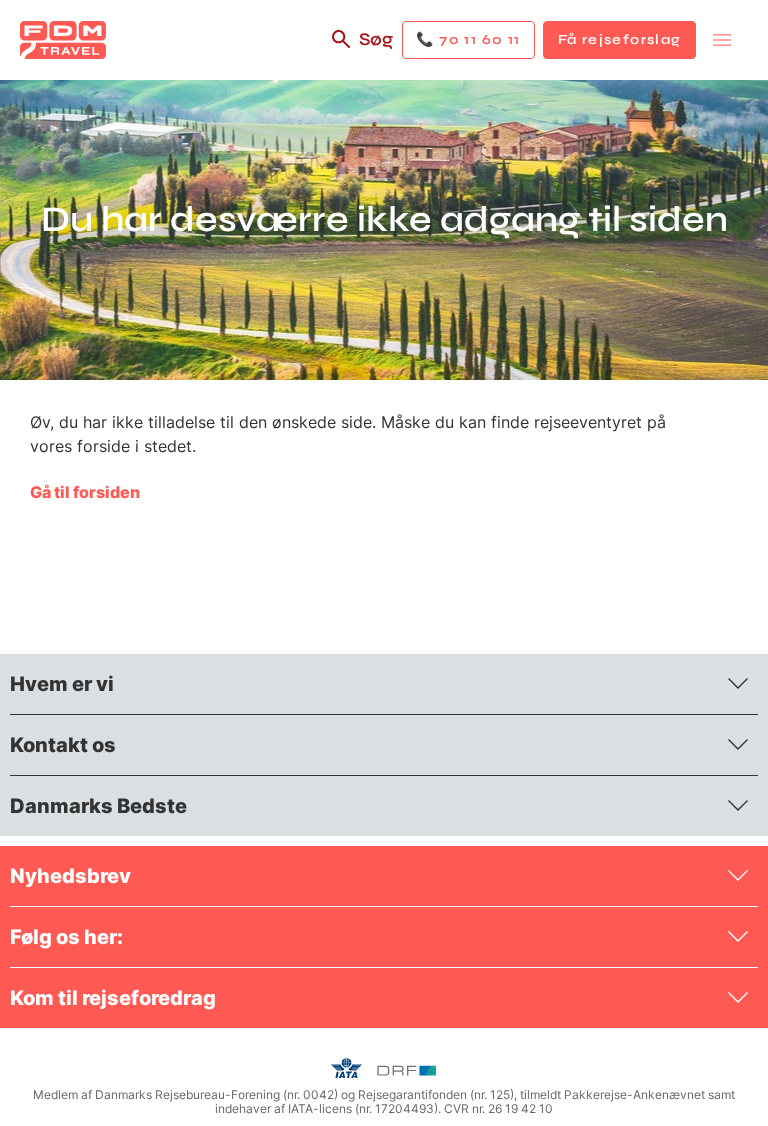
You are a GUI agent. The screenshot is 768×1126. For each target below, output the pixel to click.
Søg (376, 39)
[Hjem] (63, 40)
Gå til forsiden (85, 492)
